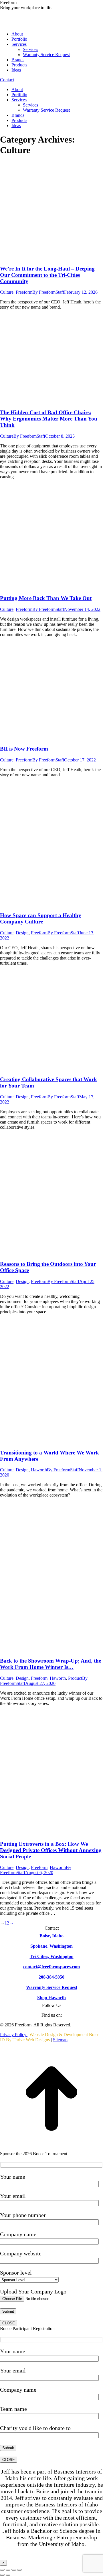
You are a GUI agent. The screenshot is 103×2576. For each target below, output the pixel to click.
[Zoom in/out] (19, 2570)
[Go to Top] (51, 2148)
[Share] (8, 2570)
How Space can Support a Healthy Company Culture (41, 918)
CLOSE (9, 2323)
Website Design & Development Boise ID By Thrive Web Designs (50, 2037)
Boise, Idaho (51, 1936)
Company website (21, 2253)
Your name (13, 2177)
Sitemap (60, 2040)
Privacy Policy (14, 2035)
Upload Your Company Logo (33, 2291)
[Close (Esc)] (2, 2570)
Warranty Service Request (52, 1987)
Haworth (39, 1470)
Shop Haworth (51, 1998)
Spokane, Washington (51, 1946)
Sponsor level (16, 2273)
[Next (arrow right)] (8, 2575)
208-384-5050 (51, 1977)
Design (22, 933)
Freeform (24, 292)
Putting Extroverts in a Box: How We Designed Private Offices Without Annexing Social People (51, 1850)
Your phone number (23, 2215)
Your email (13, 2196)
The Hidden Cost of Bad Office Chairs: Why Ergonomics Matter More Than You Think (49, 419)
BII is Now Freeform (24, 749)
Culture (7, 292)
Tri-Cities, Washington (52, 1956)
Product (75, 1678)
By (48, 292)
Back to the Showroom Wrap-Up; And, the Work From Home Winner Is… (50, 1664)
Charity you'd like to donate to (35, 2428)
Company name (18, 2234)
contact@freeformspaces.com (51, 1967)
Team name (13, 2409)
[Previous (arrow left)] (2, 2575)
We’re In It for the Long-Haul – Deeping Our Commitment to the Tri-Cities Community (47, 275)
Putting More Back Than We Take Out (46, 598)
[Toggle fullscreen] (14, 2570)
